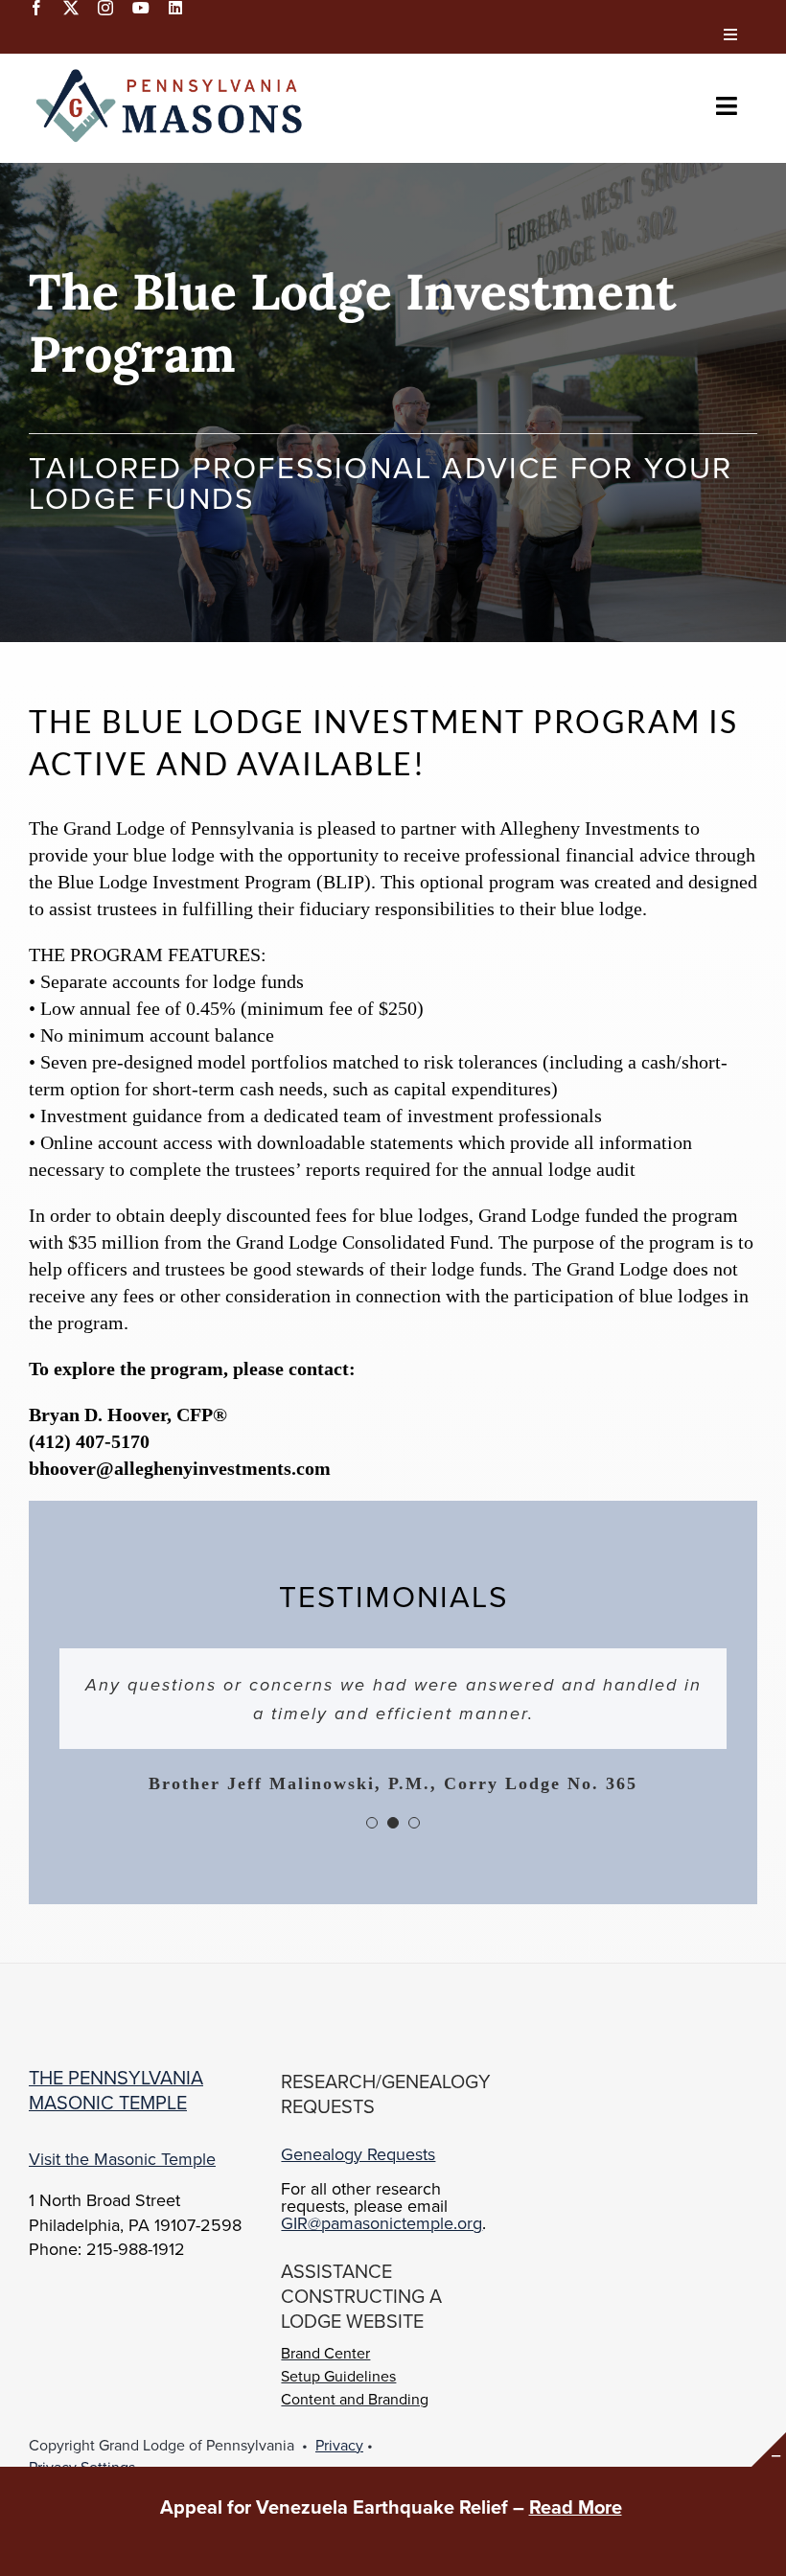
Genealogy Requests (358, 2154)
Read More (576, 2507)
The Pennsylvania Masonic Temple (116, 2090)
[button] (372, 1823)
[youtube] (141, 8)
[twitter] (71, 8)
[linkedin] (175, 8)
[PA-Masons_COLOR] (173, 73)
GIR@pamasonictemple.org (381, 2223)
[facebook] (36, 8)
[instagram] (105, 8)
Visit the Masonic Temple (122, 2159)
